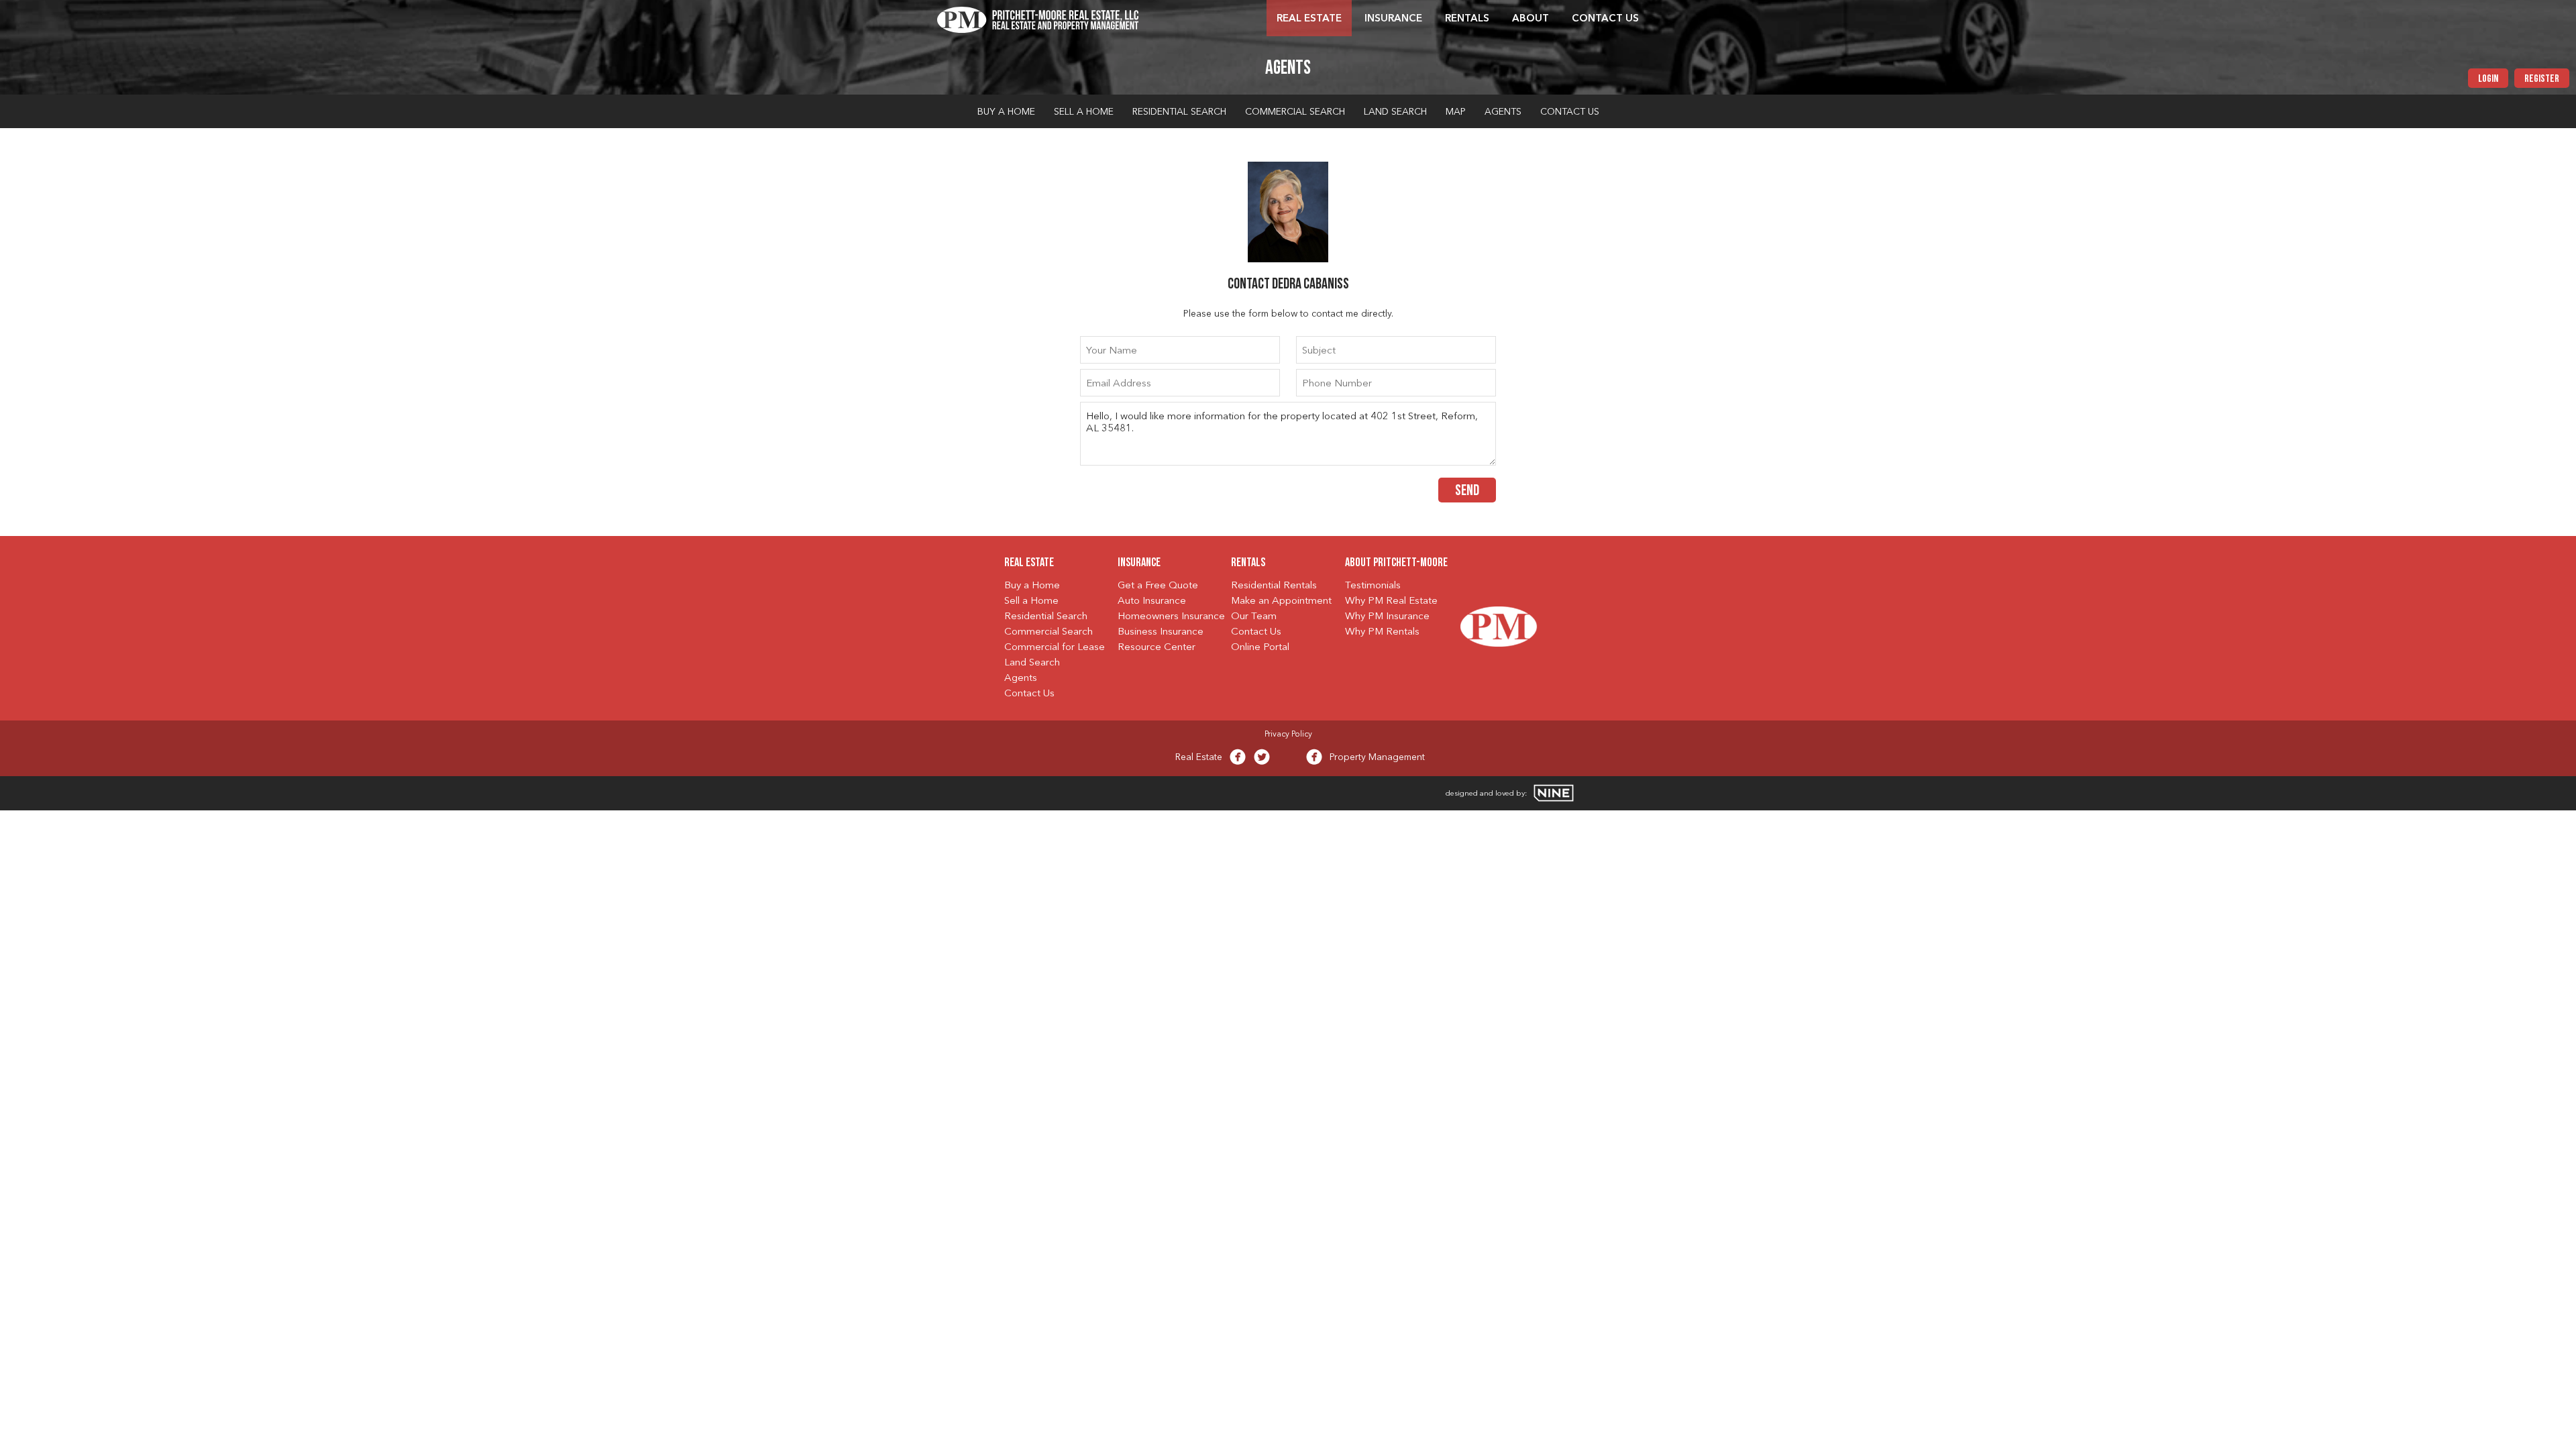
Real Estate (1309, 19)
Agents (1503, 112)
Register (2542, 79)
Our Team (1254, 617)
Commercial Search (1295, 112)
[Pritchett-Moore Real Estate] (1038, 18)
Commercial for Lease (1055, 648)
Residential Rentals (1274, 586)
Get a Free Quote (1158, 586)
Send (1467, 491)
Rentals (1467, 19)
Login (2488, 79)
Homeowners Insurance (1171, 617)
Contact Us (1605, 19)
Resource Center (1157, 648)
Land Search (1395, 112)
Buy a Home (1006, 112)
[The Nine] (1554, 793)
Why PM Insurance (1387, 617)
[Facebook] (1238, 760)
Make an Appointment (1281, 601)
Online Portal (1260, 648)
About (1531, 19)
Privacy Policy (1288, 735)
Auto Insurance (1152, 601)
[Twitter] (1262, 760)
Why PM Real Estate (1391, 601)
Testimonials (1373, 586)
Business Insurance (1161, 632)
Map (1456, 112)
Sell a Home (1084, 112)
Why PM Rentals (1382, 632)
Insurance (1393, 19)
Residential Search (1179, 112)
